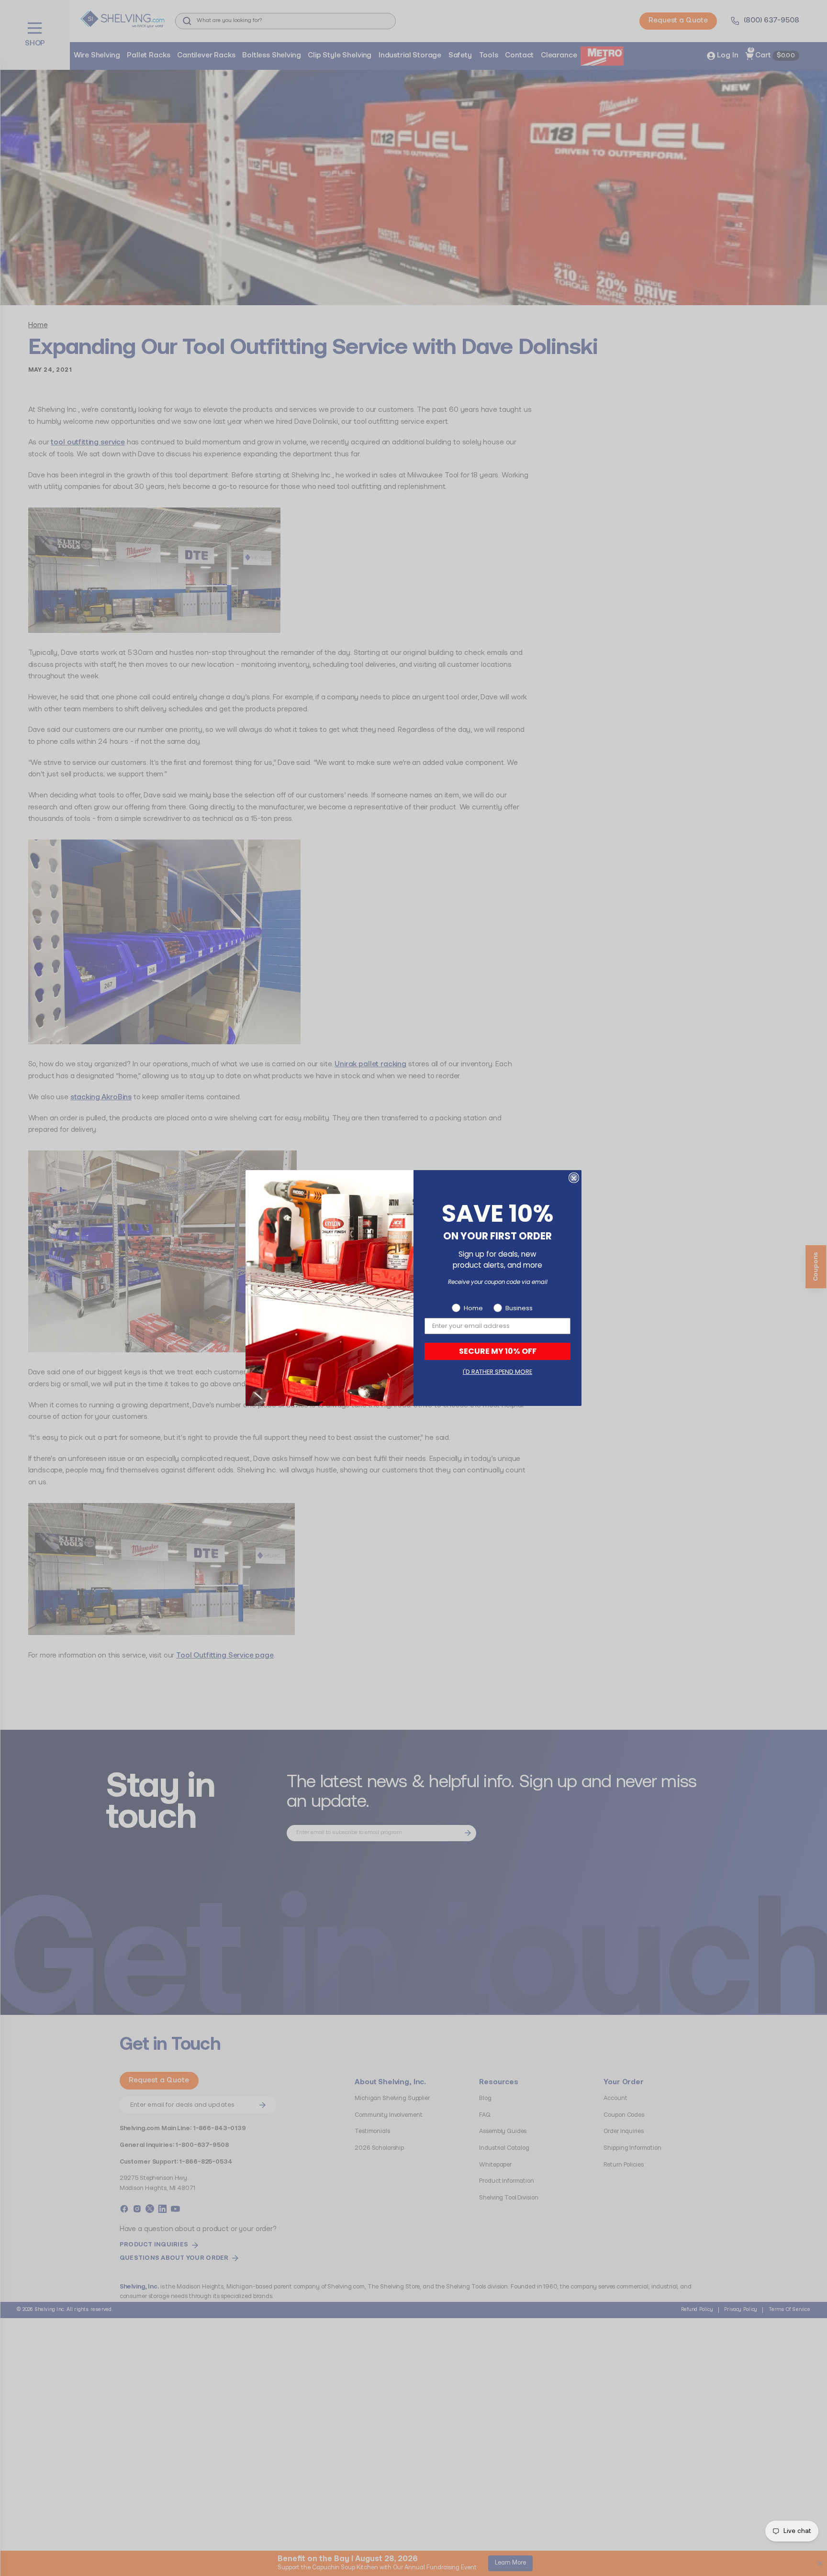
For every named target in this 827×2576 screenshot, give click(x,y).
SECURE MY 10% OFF (498, 1351)
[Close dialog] (574, 1178)
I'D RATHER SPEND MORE (497, 1372)
